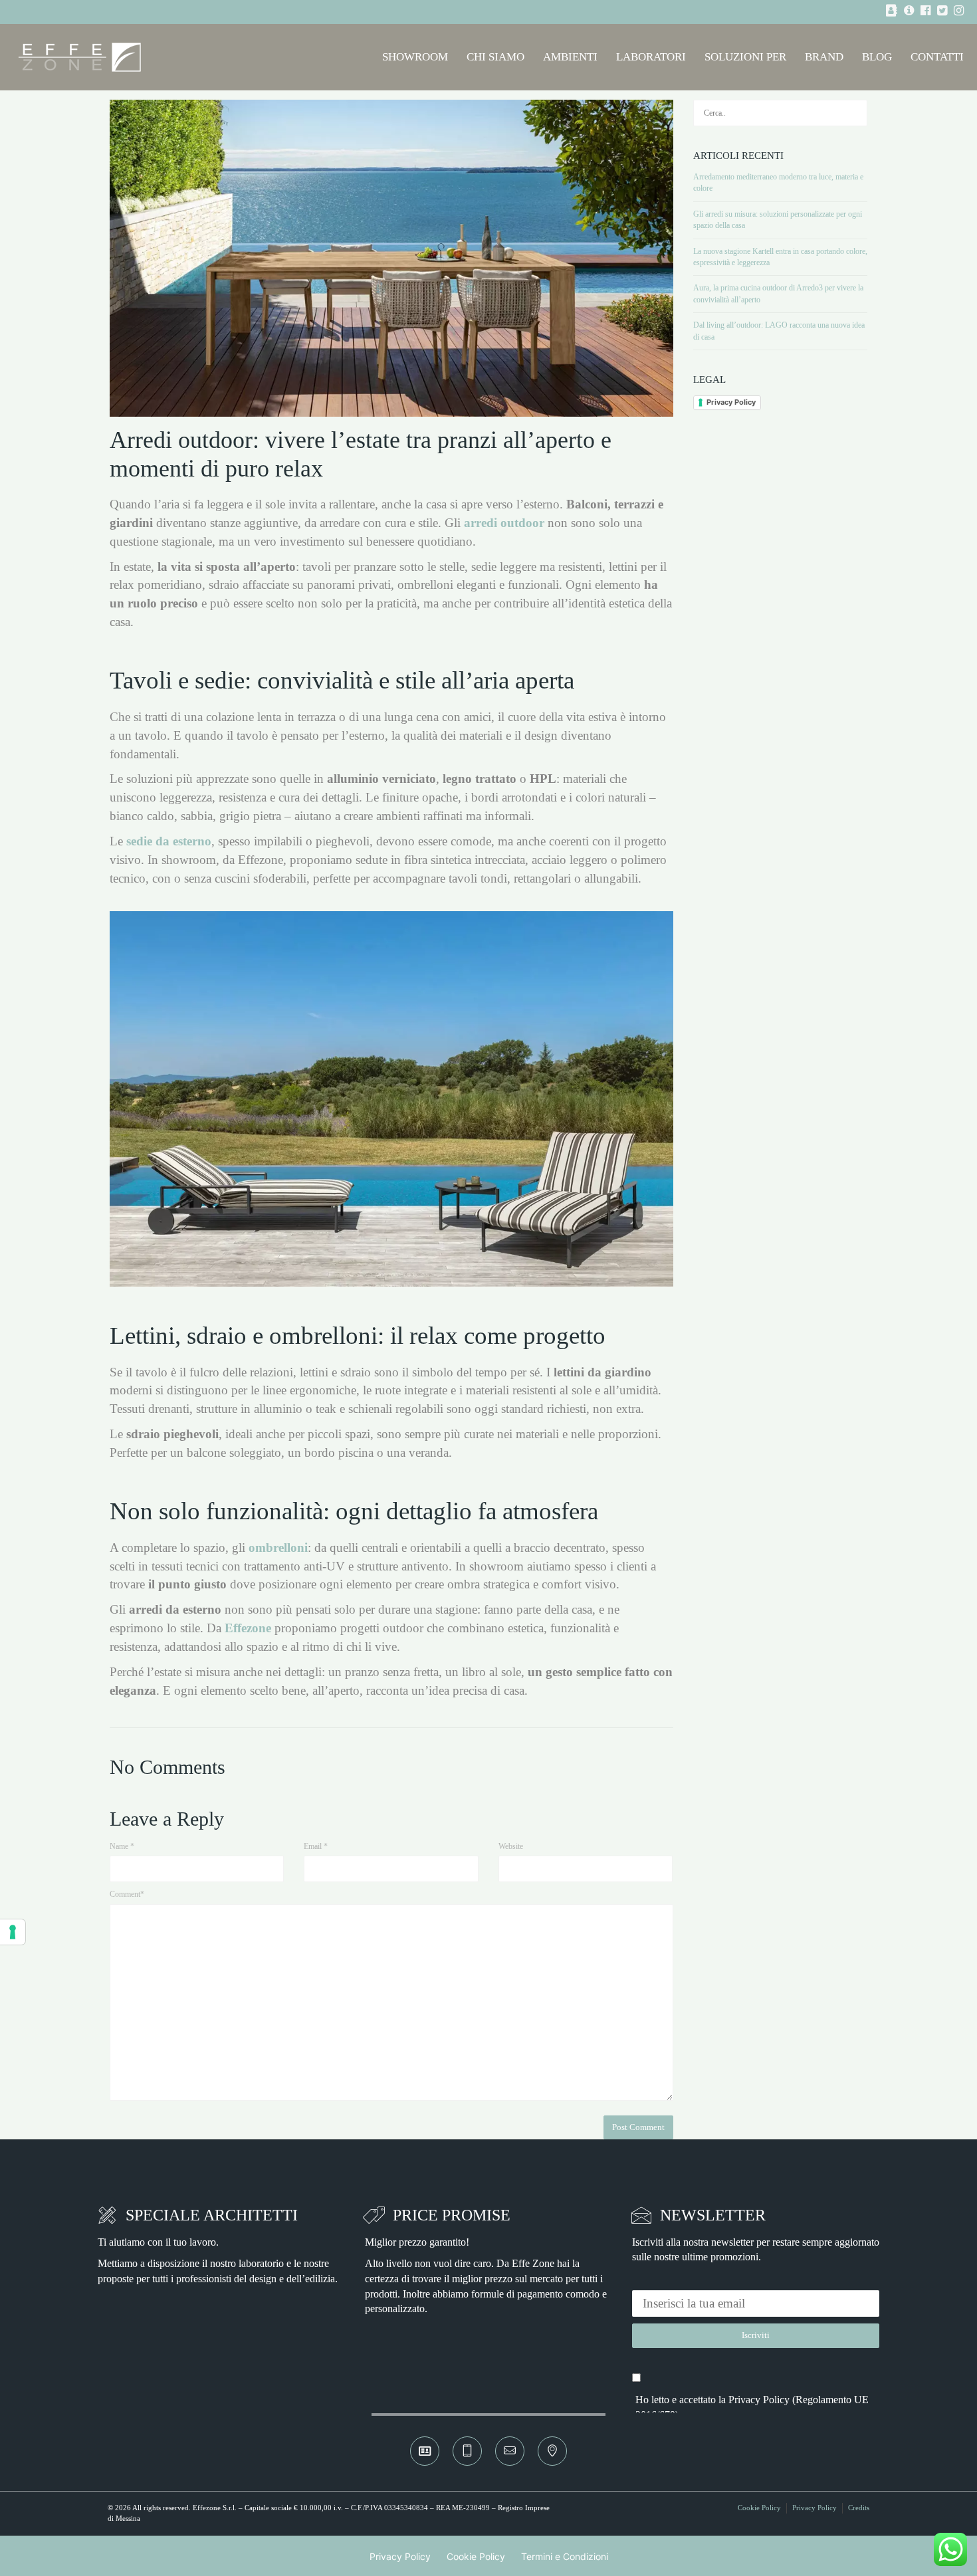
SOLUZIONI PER (745, 57)
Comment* (127, 1894)
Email (316, 1846)
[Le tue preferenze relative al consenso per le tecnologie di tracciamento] (13, 1932)
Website (511, 1846)
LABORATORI (651, 57)
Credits (859, 2508)
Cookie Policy (759, 2508)
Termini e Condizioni (565, 2556)
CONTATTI (937, 57)
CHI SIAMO (495, 57)
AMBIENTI (570, 57)
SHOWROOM (415, 57)
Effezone (248, 1628)
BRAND (824, 57)
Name (122, 1846)
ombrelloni (278, 1548)
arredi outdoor (504, 523)
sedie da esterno (169, 841)
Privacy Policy (731, 402)
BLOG (877, 57)
